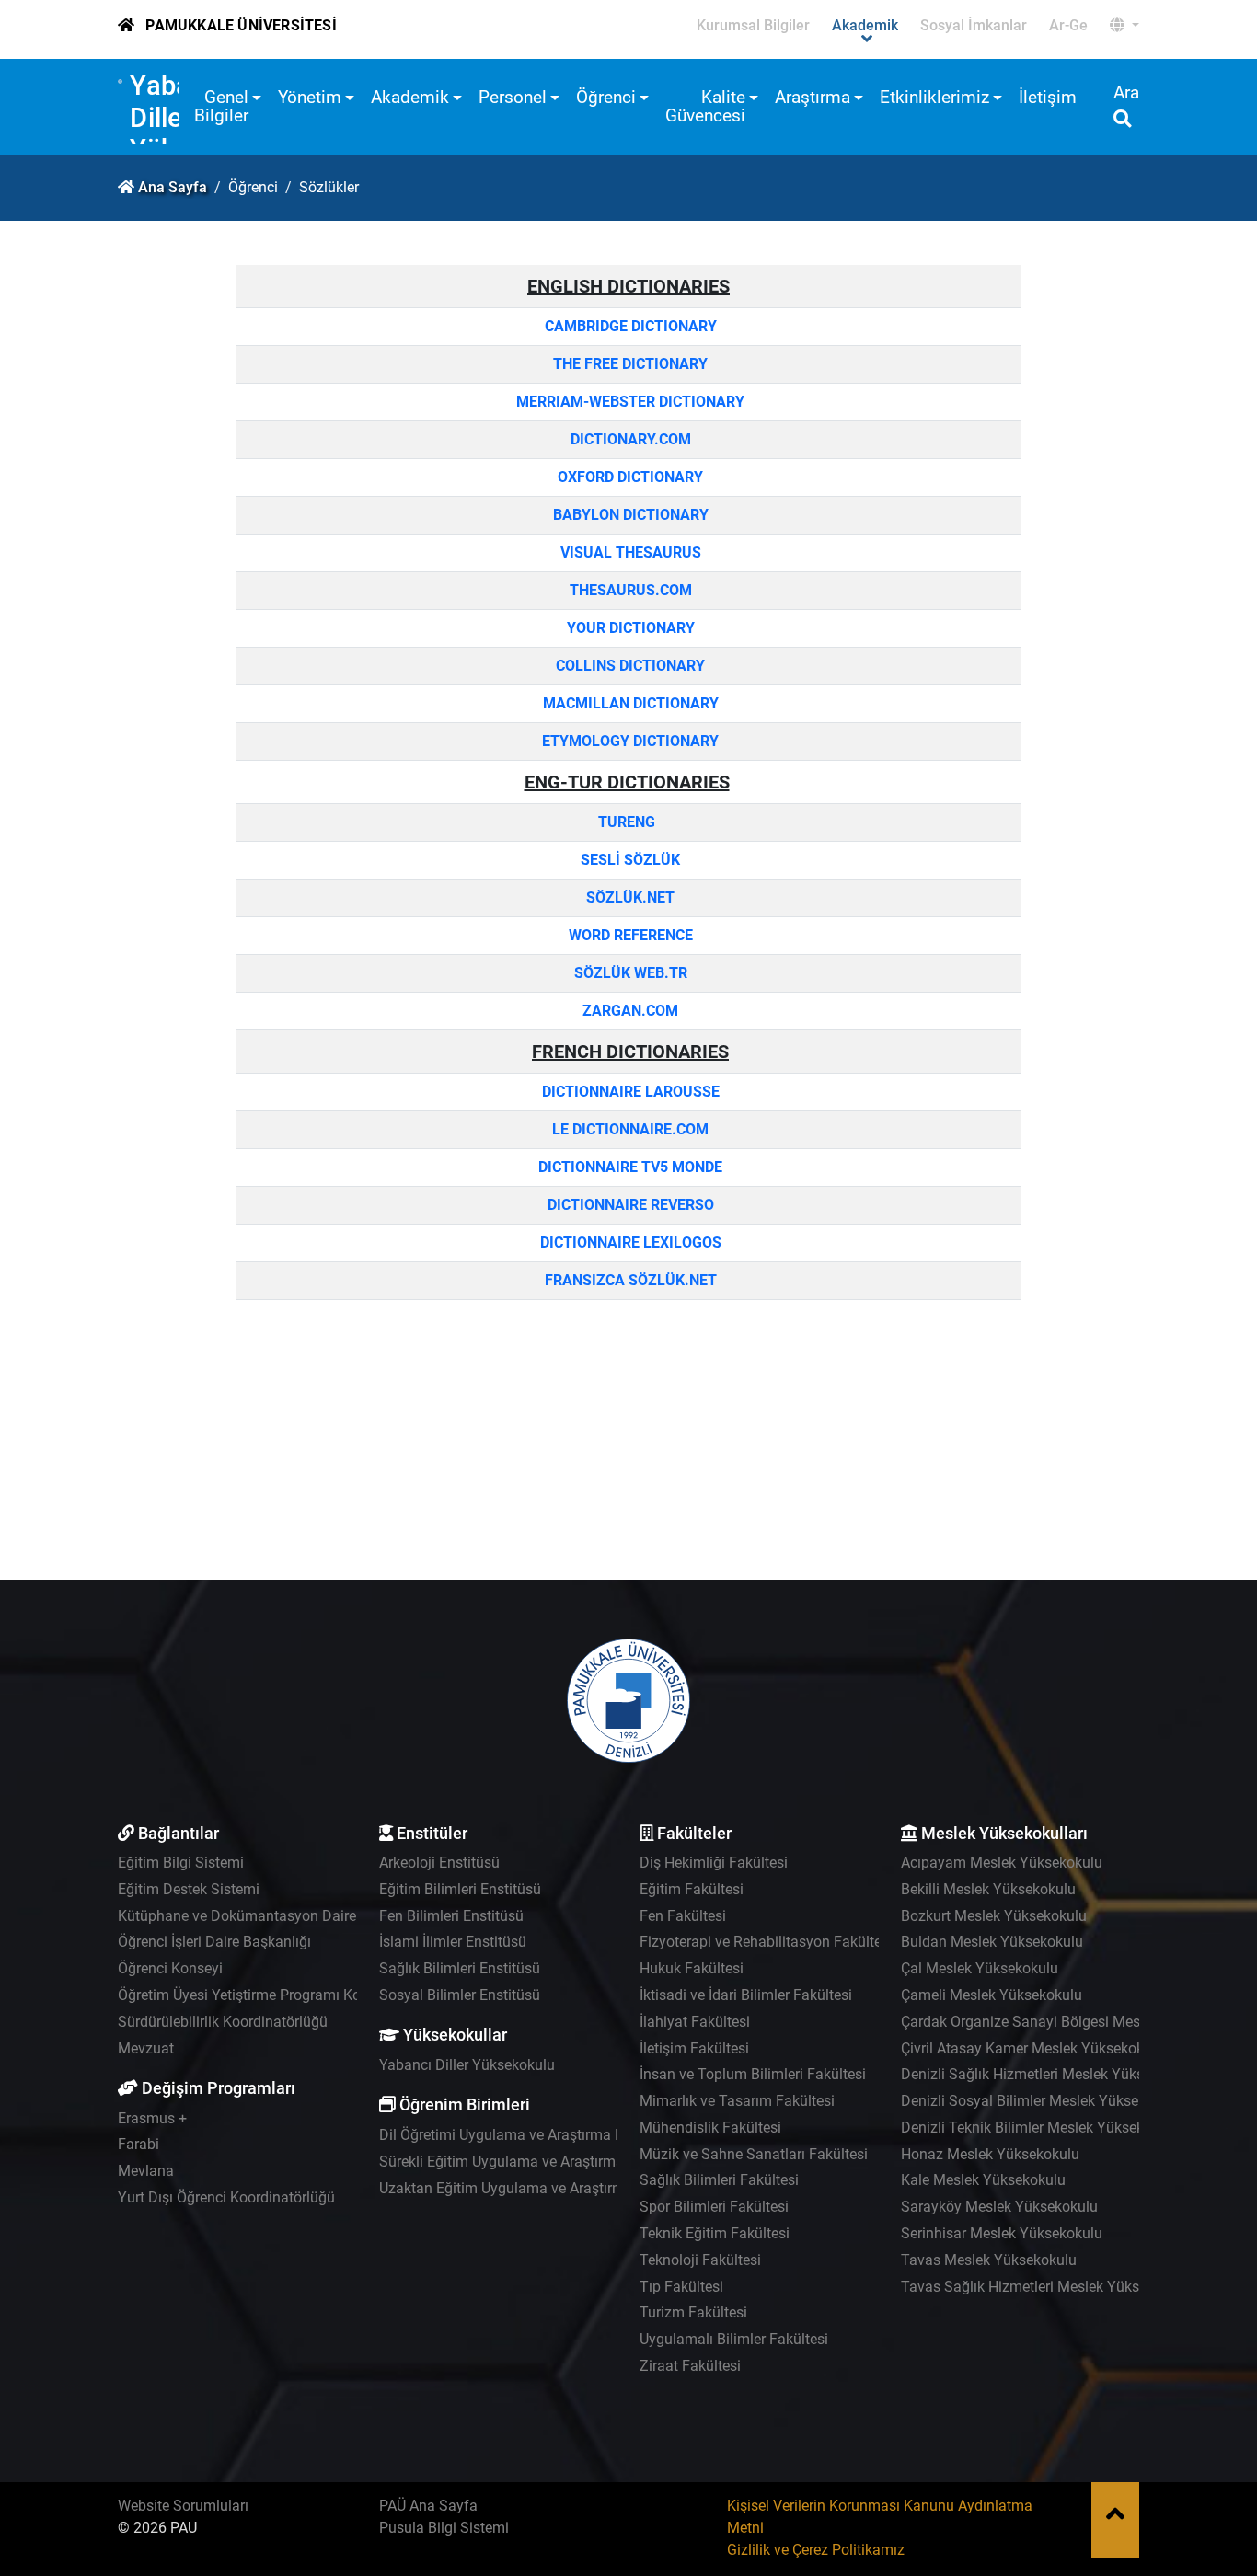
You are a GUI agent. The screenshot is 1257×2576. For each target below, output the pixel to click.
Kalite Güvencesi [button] (705, 106)
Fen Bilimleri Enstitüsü (451, 1916)
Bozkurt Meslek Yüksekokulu (994, 1916)
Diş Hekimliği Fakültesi (714, 1863)
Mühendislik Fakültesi (710, 2127)
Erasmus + (152, 2118)
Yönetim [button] (310, 97)
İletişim (1048, 97)
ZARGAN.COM (628, 1011)
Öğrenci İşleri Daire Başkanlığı (214, 1942)
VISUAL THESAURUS (629, 552)
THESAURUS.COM (629, 590)
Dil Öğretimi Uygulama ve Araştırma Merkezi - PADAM (553, 2135)
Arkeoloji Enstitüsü (439, 1863)
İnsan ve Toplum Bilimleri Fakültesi (753, 2074)
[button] (1124, 26)
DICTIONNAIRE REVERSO (631, 1205)
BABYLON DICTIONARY (631, 515)
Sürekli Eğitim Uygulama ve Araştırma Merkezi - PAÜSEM (563, 2162)
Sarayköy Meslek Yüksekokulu (999, 2207)
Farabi (138, 2144)
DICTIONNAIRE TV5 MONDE (628, 1167)
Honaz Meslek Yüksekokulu (990, 2154)
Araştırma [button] (813, 97)
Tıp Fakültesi (681, 2287)
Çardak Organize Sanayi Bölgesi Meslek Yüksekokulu (1073, 2022)
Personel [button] (513, 97)
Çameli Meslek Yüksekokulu (992, 1995)
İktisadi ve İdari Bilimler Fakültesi (746, 1995)
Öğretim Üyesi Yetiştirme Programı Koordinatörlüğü (283, 1995)
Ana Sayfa (173, 187)
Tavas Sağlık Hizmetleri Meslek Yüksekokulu (1045, 2287)
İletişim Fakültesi (694, 2048)
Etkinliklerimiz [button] (934, 97)
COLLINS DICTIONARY (628, 666)
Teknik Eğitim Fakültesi (715, 2233)
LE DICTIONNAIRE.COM (628, 1129)
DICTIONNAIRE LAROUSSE (629, 1092)
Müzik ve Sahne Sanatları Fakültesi (754, 2154)
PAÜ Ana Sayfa (428, 2506)
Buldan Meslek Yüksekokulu (992, 1942)
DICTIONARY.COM (629, 439)
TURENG (628, 822)
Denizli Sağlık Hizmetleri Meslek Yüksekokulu (1048, 2074)
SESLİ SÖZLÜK (628, 860)
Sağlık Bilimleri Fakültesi (719, 2180)
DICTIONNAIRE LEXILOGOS (629, 1242)
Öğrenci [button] (606, 97)
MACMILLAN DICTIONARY (629, 703)
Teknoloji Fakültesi (700, 2260)
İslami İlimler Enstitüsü (453, 1942)
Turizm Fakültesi (693, 2312)
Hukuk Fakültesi (692, 1968)
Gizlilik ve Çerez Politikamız (816, 2550)
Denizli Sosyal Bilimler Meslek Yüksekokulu (1041, 2101)
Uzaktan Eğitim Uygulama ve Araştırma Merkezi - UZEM (559, 2188)
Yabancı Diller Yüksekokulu (467, 2065)
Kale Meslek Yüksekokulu (983, 2180)
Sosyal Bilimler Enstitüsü (460, 1995)
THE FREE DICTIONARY (630, 364)
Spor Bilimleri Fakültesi (714, 2207)
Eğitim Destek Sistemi (189, 1889)
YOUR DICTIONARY (629, 628)
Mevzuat (146, 2048)
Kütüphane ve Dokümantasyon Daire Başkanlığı (273, 1916)
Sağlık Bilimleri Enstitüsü (460, 1968)
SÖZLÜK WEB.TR (631, 973)
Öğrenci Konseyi (170, 1968)
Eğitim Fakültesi (692, 1889)
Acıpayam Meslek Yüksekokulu (1002, 1863)
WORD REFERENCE (629, 935)
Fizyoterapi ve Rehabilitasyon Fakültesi (766, 1942)
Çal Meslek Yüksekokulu (980, 1968)
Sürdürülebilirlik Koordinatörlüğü (223, 2022)
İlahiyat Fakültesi (695, 2022)
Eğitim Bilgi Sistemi (181, 1863)
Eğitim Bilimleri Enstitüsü (460, 1889)
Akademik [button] (410, 97)
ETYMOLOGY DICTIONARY (628, 741)
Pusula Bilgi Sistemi (444, 2528)
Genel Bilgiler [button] (221, 106)
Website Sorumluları (183, 2506)
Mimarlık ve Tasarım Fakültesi (737, 2101)
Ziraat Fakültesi (690, 2366)
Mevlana (146, 2171)
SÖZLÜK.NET (630, 897)
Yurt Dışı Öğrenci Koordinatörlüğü (226, 2197)
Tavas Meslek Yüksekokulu (989, 2260)
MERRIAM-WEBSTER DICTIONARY (630, 402)
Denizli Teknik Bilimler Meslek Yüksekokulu (1040, 2127)
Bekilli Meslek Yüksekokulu (988, 1889)
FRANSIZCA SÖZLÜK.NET (629, 1280)
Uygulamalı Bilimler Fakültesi (734, 2339)
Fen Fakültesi (683, 1916)
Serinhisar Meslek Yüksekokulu (1002, 2233)
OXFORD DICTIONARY (628, 477)
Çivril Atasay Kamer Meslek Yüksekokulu (1032, 2048)
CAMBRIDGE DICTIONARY (631, 326)
